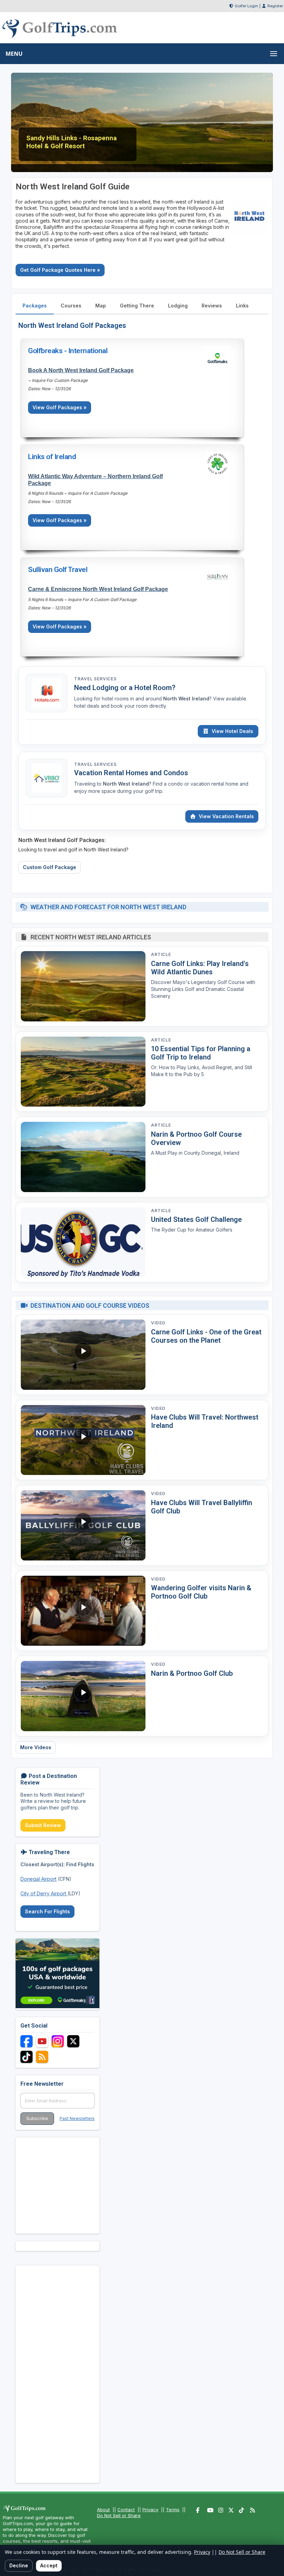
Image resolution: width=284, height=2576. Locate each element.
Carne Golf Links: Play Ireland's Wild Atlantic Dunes (200, 968)
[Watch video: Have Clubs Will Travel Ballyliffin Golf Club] (83, 1525)
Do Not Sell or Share (119, 2515)
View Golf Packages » (60, 407)
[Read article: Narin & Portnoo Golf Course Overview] (83, 1157)
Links (242, 306)
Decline (19, 2565)
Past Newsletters (77, 2118)
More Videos (36, 1747)
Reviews (212, 306)
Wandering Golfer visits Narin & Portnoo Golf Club (201, 1592)
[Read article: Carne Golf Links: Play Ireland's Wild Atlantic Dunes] (83, 986)
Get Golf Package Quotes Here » (60, 270)
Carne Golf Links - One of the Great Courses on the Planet (206, 1336)
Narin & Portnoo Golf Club (192, 1673)
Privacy (150, 2510)
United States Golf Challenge (196, 1219)
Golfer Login (246, 6)
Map (101, 306)
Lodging (178, 306)
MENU (14, 54)
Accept (49, 2565)
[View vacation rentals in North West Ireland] (46, 778)
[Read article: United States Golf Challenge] (83, 1242)
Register (275, 6)
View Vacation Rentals (226, 816)
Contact (126, 2510)
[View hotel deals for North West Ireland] (46, 693)
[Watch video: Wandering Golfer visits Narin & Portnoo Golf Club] (83, 1611)
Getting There (137, 306)
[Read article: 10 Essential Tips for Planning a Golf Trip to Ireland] (83, 1072)
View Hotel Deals (232, 731)
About (103, 2510)
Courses (71, 306)
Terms (173, 2510)
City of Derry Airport (44, 1893)
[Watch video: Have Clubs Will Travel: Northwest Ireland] (83, 1440)
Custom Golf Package (50, 867)
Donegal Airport (38, 1879)
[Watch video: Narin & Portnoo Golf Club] (83, 1696)
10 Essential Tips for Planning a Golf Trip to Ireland (201, 1053)
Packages (35, 306)
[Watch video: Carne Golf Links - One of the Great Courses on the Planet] (83, 1355)
